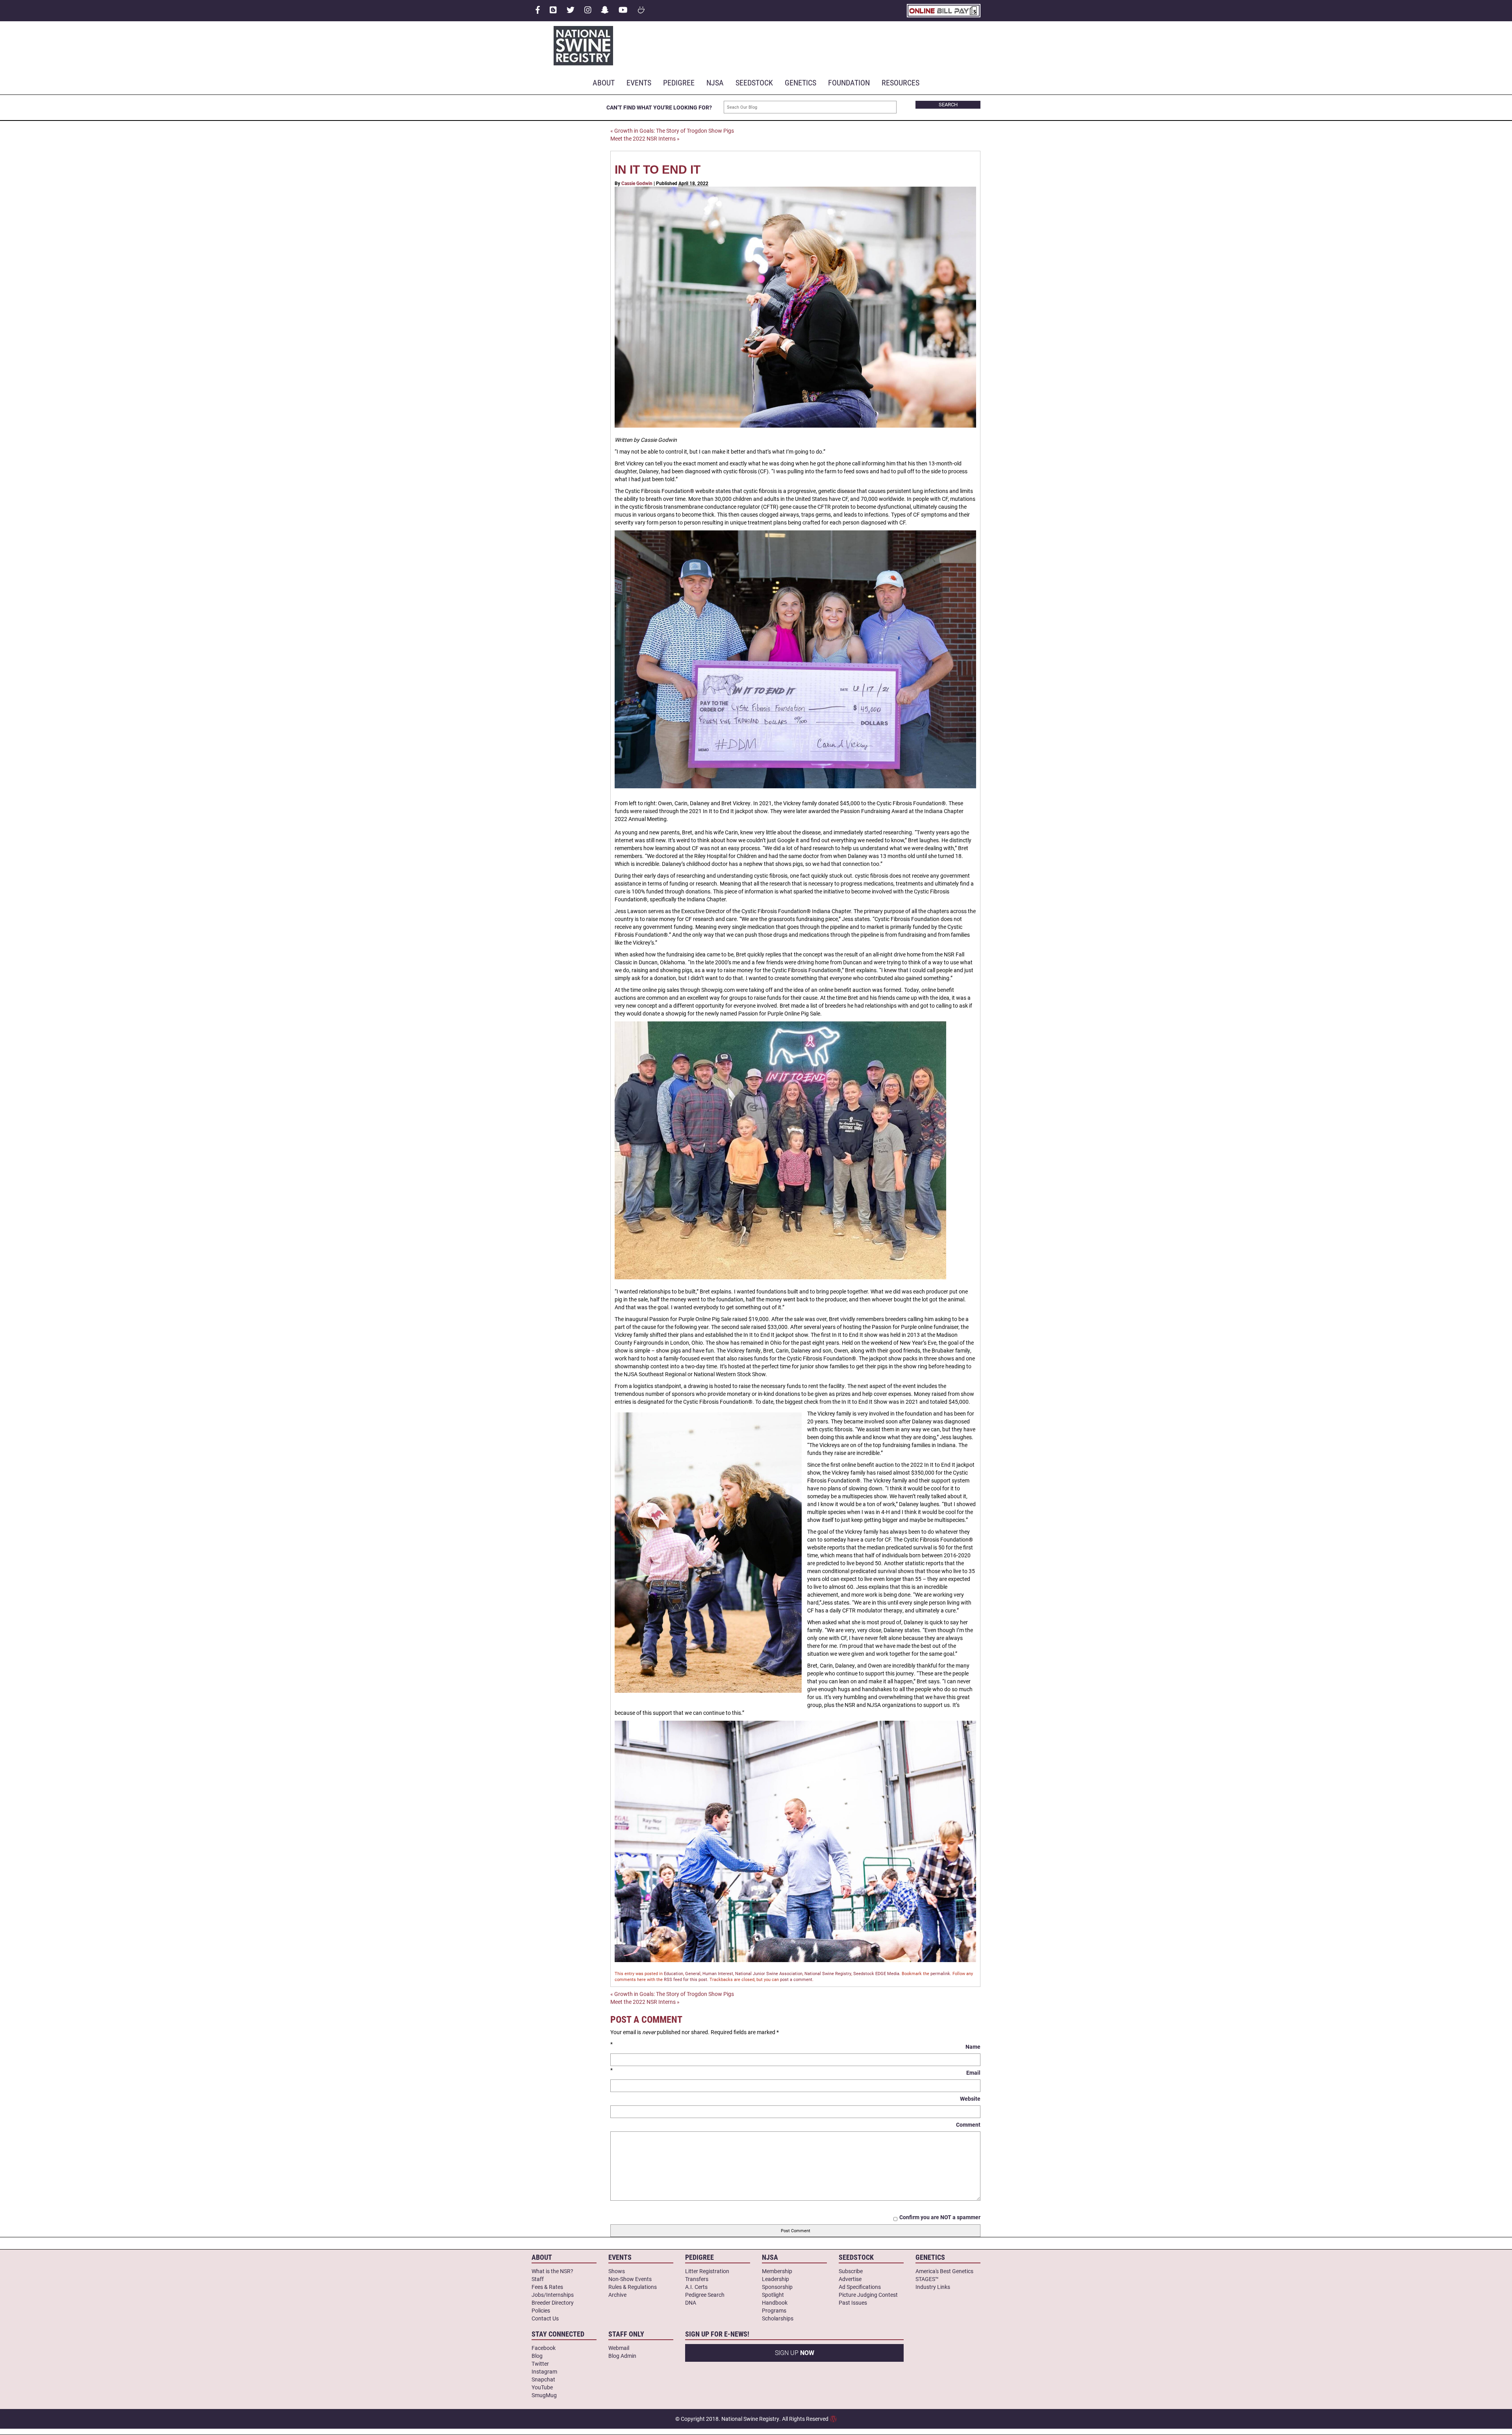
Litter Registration (707, 2271)
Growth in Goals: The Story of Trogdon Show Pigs (672, 131)
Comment (968, 2125)
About (604, 82)
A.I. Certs (696, 2287)
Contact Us (545, 2318)
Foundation (849, 82)
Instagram (544, 2371)
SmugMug (544, 2395)
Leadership (775, 2279)
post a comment (796, 1979)
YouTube (542, 2387)
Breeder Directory (553, 2303)
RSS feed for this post (686, 1979)
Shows (617, 2271)
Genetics (800, 82)
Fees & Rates (547, 2287)
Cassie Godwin (637, 183)
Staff (538, 2279)
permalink (940, 1973)
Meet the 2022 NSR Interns (645, 138)
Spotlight (773, 2295)
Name (973, 2047)
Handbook (775, 2303)
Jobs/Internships (553, 2295)
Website (970, 2099)
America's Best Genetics (944, 2271)
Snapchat (543, 2379)
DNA (691, 2303)
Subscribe (851, 2271)
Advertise (850, 2279)
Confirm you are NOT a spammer (940, 2217)
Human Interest (718, 1973)
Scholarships (778, 2318)
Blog (537, 2356)
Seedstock (754, 82)
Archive (617, 2295)
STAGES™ (927, 2279)
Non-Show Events (630, 2279)
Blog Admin (622, 2356)
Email (973, 2073)
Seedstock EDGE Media (876, 1973)
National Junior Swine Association (769, 1973)
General (693, 1973)
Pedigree (679, 82)
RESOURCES (901, 82)
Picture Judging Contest (868, 2295)
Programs (774, 2310)
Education (674, 1973)
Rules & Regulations (633, 2287)
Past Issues (853, 2303)
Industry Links (933, 2287)
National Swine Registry (828, 1973)
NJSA (715, 82)
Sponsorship (777, 2287)
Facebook (544, 2348)
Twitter (540, 2364)
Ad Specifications (860, 2287)
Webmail (619, 2348)
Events (639, 82)
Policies (541, 2310)
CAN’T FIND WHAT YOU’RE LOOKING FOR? (659, 107)
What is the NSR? (552, 2271)
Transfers (697, 2279)
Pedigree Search (705, 2295)
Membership (777, 2271)
